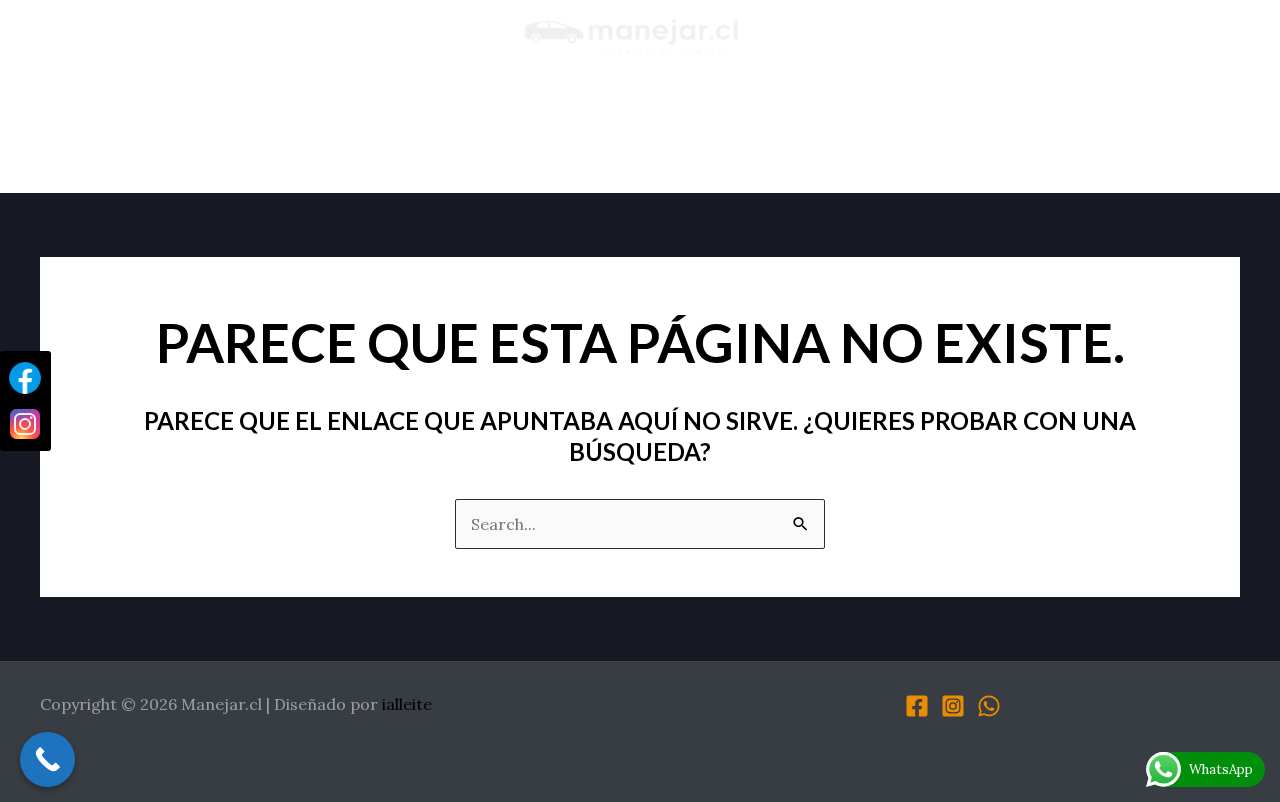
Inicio (189, 133)
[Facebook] (917, 706)
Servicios (470, 133)
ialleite (407, 704)
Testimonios (602, 133)
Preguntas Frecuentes (888, 133)
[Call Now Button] (47, 759)
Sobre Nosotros (322, 133)
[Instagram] (953, 706)
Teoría (722, 133)
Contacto (1071, 133)
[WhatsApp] (989, 706)
